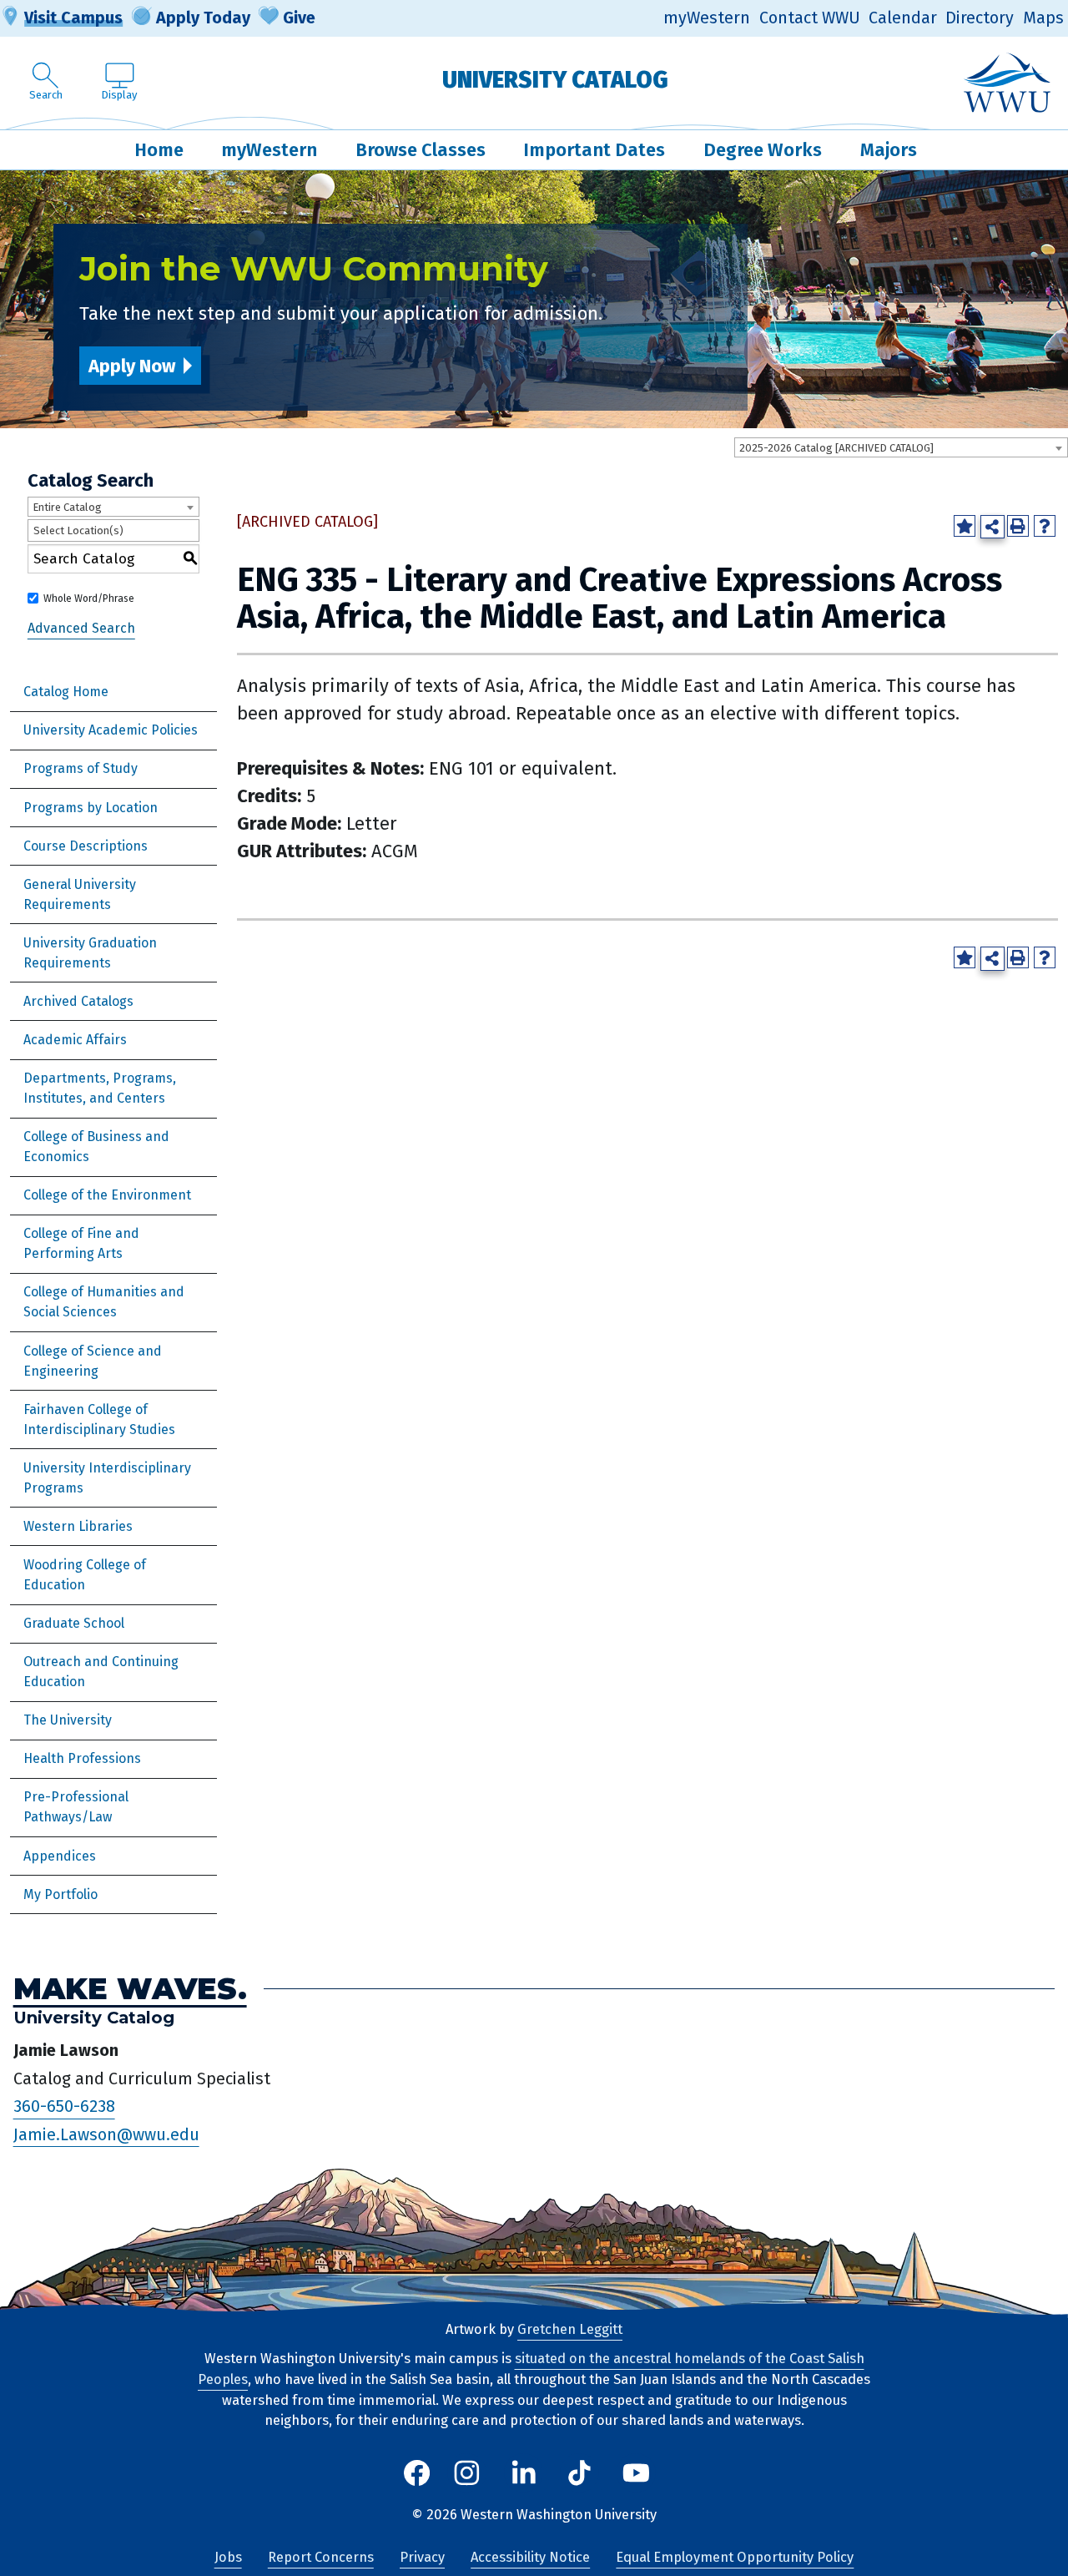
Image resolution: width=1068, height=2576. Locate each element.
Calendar (903, 18)
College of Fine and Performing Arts (81, 1243)
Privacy (422, 2557)
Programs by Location (91, 808)
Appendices (60, 1856)
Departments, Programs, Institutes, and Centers (100, 1088)
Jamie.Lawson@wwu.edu (106, 2134)
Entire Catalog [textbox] (67, 507)
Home (159, 150)
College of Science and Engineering (93, 1361)
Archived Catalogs (78, 1001)
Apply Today (203, 18)
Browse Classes (421, 150)
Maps (1043, 18)
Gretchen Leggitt (570, 2329)
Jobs (228, 2557)
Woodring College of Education (85, 1575)
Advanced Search (81, 628)
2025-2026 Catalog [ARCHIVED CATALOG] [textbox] (836, 448)
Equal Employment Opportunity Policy (735, 2557)
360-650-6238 (64, 2107)
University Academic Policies (111, 730)
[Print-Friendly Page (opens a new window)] (1018, 526)
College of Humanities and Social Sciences (104, 1302)
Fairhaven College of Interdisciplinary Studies (99, 1419)
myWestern (707, 18)
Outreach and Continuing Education (101, 1672)
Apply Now (132, 366)
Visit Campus (73, 18)
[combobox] (901, 447)
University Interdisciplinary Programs (107, 1478)
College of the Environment (107, 1195)
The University (68, 1720)
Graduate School (74, 1623)
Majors (889, 150)
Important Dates (594, 150)
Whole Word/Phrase (89, 599)
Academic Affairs (75, 1040)
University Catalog (555, 80)
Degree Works (763, 150)
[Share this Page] (992, 527)
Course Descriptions (86, 846)
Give (299, 18)
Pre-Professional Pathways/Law (76, 1807)
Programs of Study (81, 768)
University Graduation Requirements (90, 953)
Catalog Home (66, 692)
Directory (980, 18)
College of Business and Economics (96, 1147)
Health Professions (82, 1758)
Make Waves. (130, 1989)
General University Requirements (80, 894)
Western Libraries (78, 1526)
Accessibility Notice (530, 2557)
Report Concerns (321, 2557)
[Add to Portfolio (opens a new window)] (965, 526)
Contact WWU (810, 18)
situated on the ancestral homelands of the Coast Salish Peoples (531, 2369)
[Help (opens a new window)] (1045, 526)
